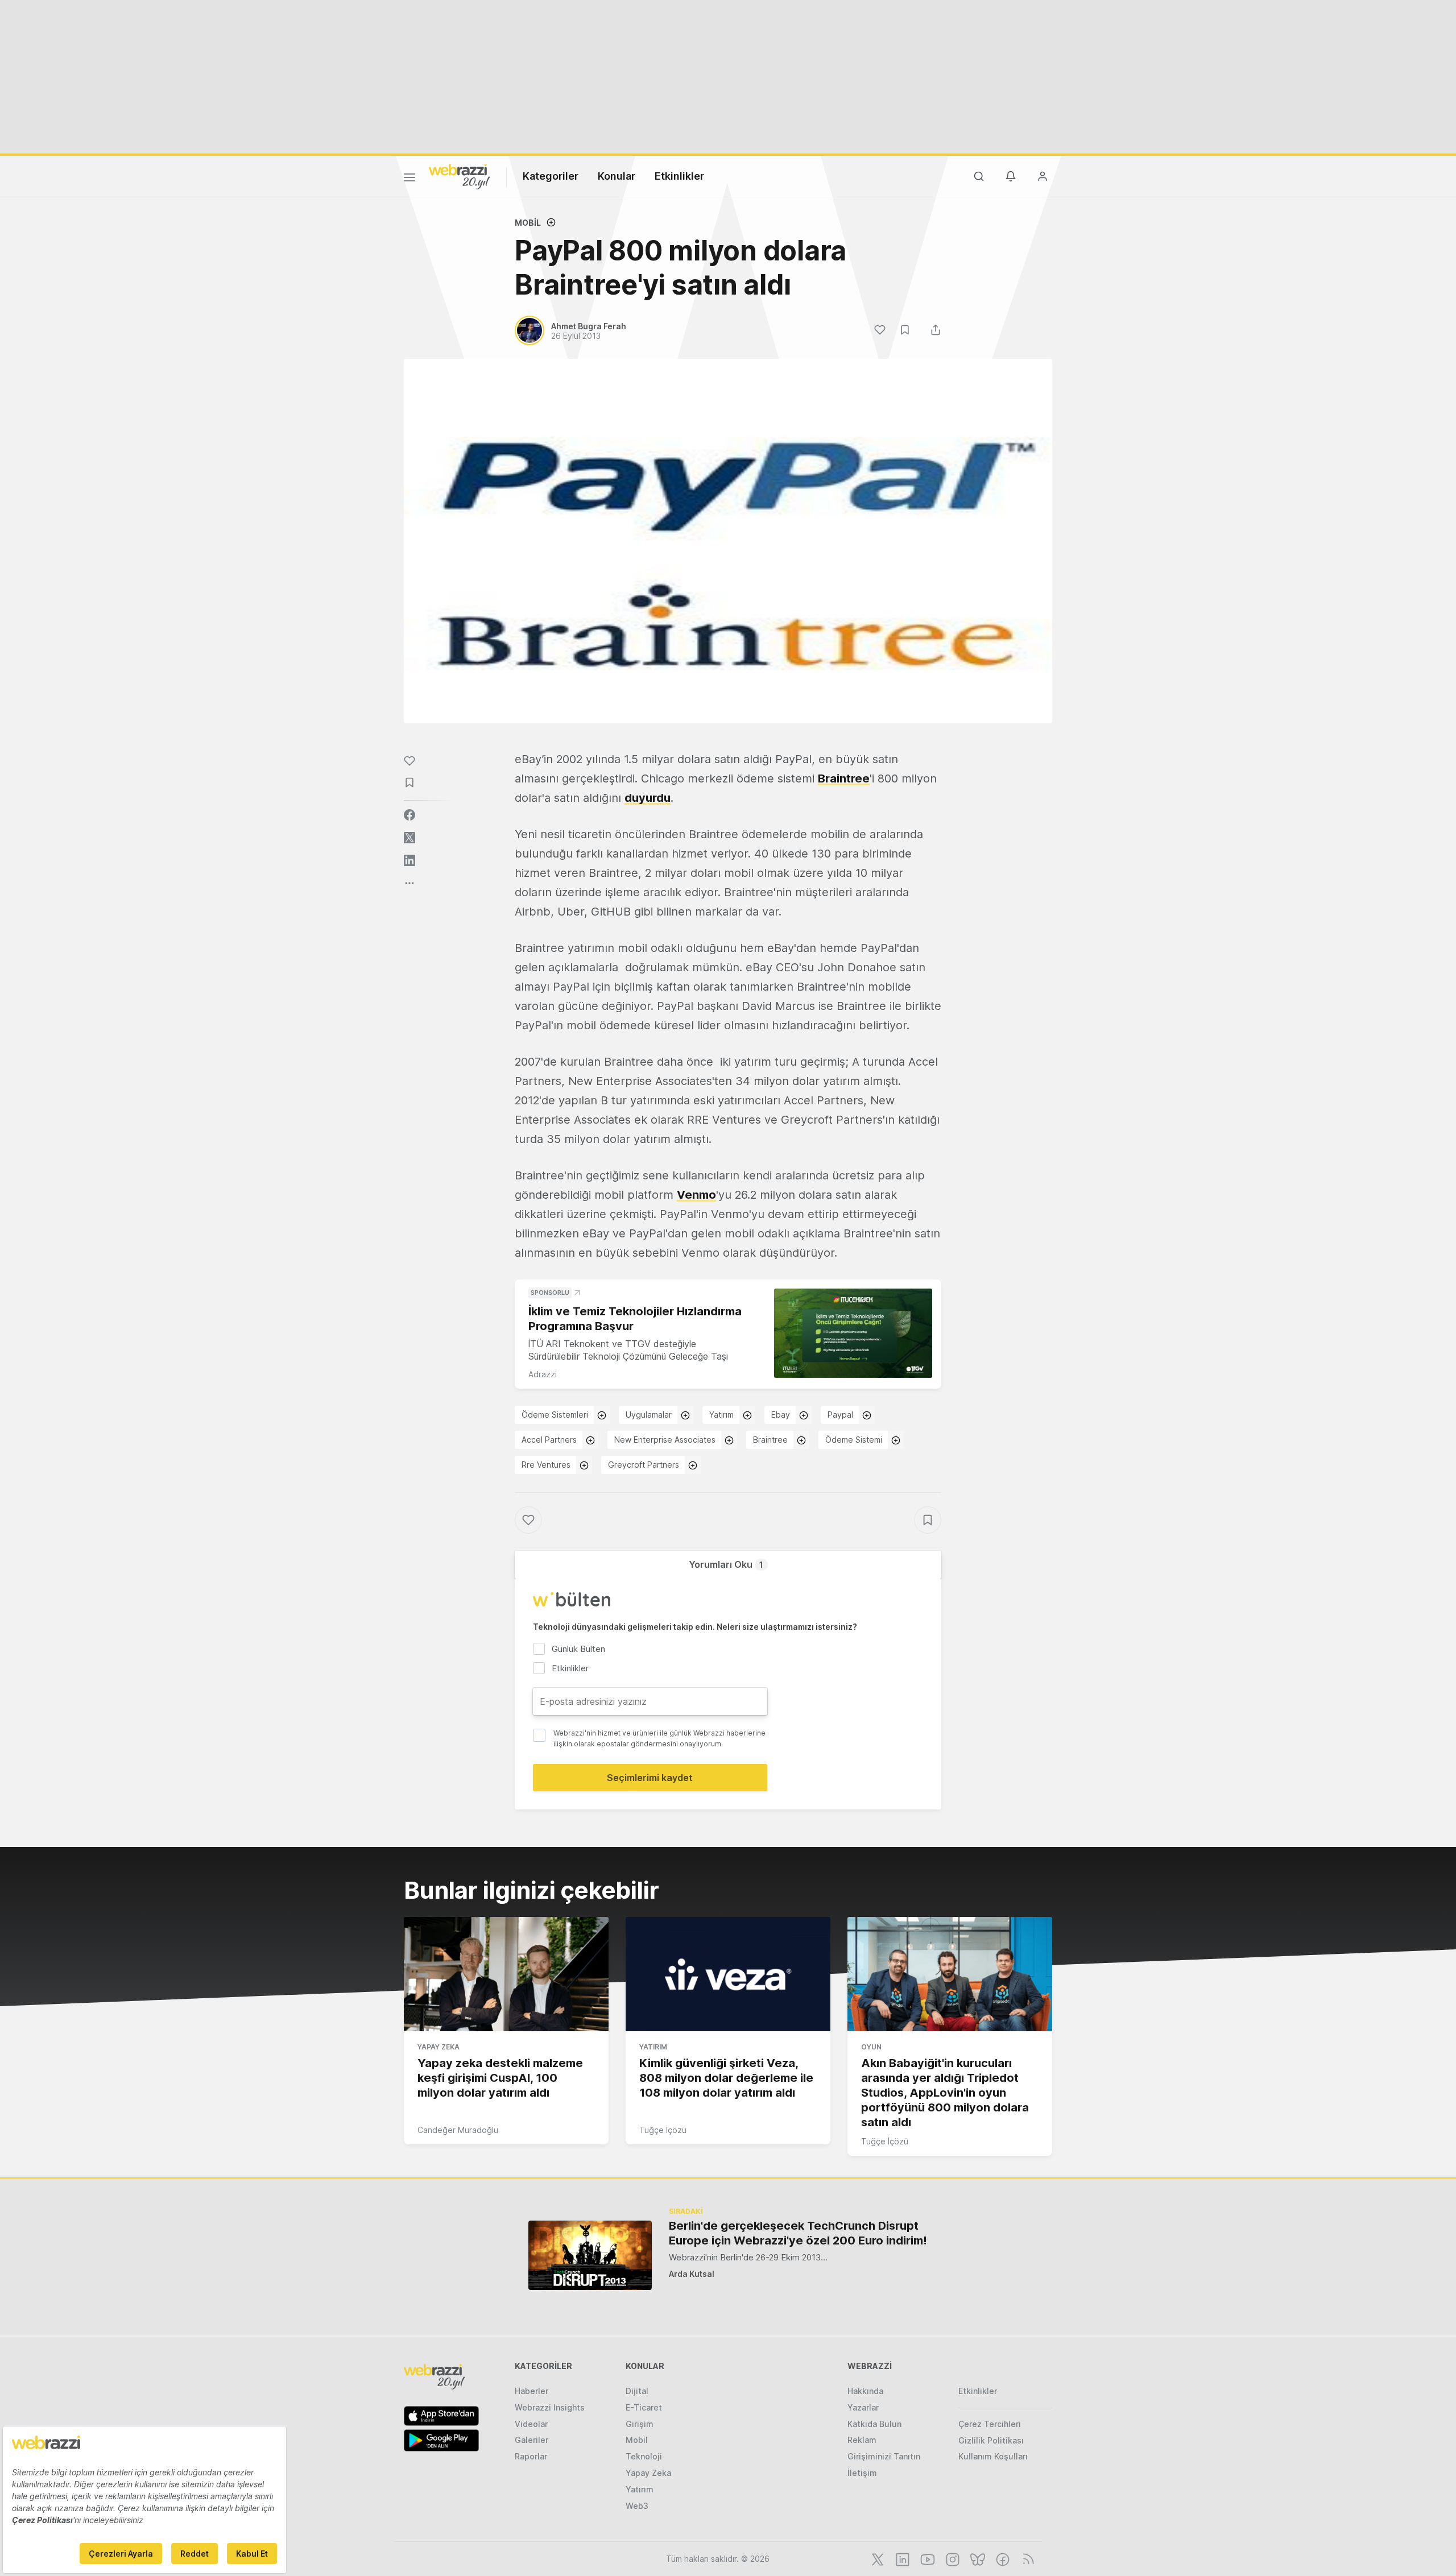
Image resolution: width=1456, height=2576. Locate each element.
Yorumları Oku (726, 1564)
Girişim (640, 2424)
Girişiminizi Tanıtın (884, 2456)
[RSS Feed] (1026, 2558)
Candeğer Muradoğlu (458, 2130)
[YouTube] (926, 2558)
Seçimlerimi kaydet (650, 1778)
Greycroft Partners (644, 1465)
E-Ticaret (644, 2407)
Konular (617, 176)
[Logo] (460, 176)
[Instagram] (952, 2558)
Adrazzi (543, 1374)
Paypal (840, 1415)
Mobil (528, 223)
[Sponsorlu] (853, 1333)
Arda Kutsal (692, 2274)
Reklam (862, 2440)
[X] (876, 2558)
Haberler (531, 2391)
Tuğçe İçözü (663, 2130)
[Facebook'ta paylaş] (409, 815)
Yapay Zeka (439, 2047)
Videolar (531, 2424)
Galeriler (531, 2440)
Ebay (781, 1415)
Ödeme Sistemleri (555, 1415)
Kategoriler (551, 176)
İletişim (862, 2473)
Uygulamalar (649, 1415)
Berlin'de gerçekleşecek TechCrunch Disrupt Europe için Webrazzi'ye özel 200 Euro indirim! (798, 2233)
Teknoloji (644, 2456)
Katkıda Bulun (874, 2424)
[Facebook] (1002, 2558)
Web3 (637, 2506)
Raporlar (531, 2456)
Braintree (844, 778)
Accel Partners (549, 1440)
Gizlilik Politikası (991, 2440)
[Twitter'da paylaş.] (409, 838)
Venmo (696, 1195)
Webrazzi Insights (550, 2407)
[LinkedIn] (901, 2558)
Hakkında (865, 2391)
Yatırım (721, 1415)
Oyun (871, 2047)
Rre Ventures (546, 1465)
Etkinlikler (679, 176)
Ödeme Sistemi (854, 1440)
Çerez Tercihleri (990, 2424)
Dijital (637, 2391)
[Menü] (409, 179)
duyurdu (648, 798)
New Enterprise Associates (665, 1440)
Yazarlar (863, 2407)
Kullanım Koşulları (993, 2456)
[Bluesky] (977, 2558)
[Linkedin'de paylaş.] (409, 860)
